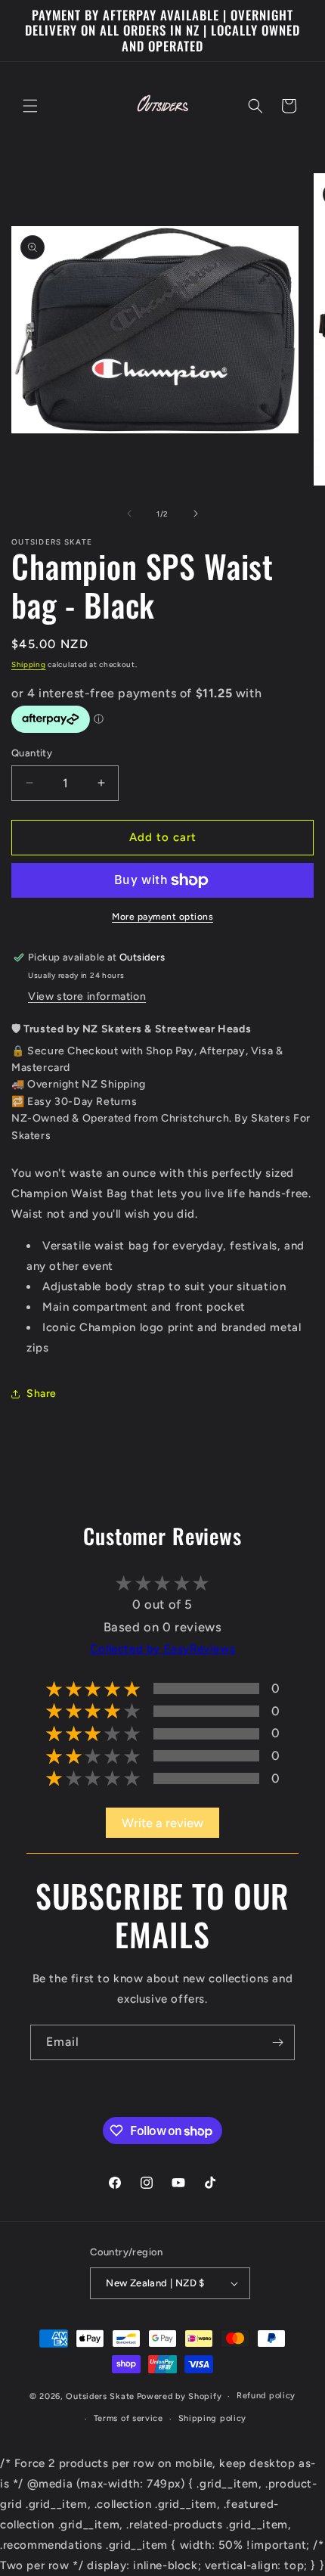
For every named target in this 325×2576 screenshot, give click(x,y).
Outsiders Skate (100, 2396)
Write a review (162, 1823)
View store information (87, 996)
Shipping (29, 664)
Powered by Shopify (180, 2396)
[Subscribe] (277, 2042)
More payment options (162, 917)
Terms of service (128, 2418)
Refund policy (266, 2396)
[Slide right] (196, 514)
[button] (30, 106)
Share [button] (42, 1394)
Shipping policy (213, 2418)
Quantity (32, 753)
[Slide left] (129, 514)
